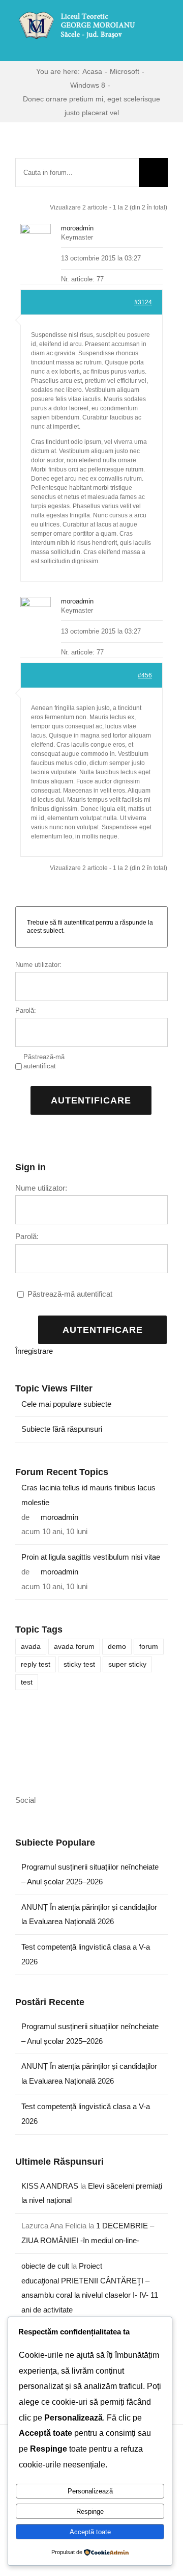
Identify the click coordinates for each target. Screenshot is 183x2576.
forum (149, 1647)
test (27, 1682)
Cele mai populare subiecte (66, 1404)
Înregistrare (34, 1351)
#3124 (143, 302)
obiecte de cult (45, 2266)
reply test (36, 1664)
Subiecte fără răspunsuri (62, 1429)
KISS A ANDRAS (50, 2186)
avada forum (74, 1647)
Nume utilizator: (38, 965)
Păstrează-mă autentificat (44, 1061)
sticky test (79, 1664)
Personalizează (90, 2491)
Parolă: (26, 1010)
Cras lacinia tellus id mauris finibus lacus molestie (88, 1495)
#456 (145, 675)
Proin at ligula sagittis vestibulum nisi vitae (91, 1557)
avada (31, 1647)
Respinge (90, 2512)
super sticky (127, 1664)
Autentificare (91, 1100)
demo (117, 1647)
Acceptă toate (90, 2532)
